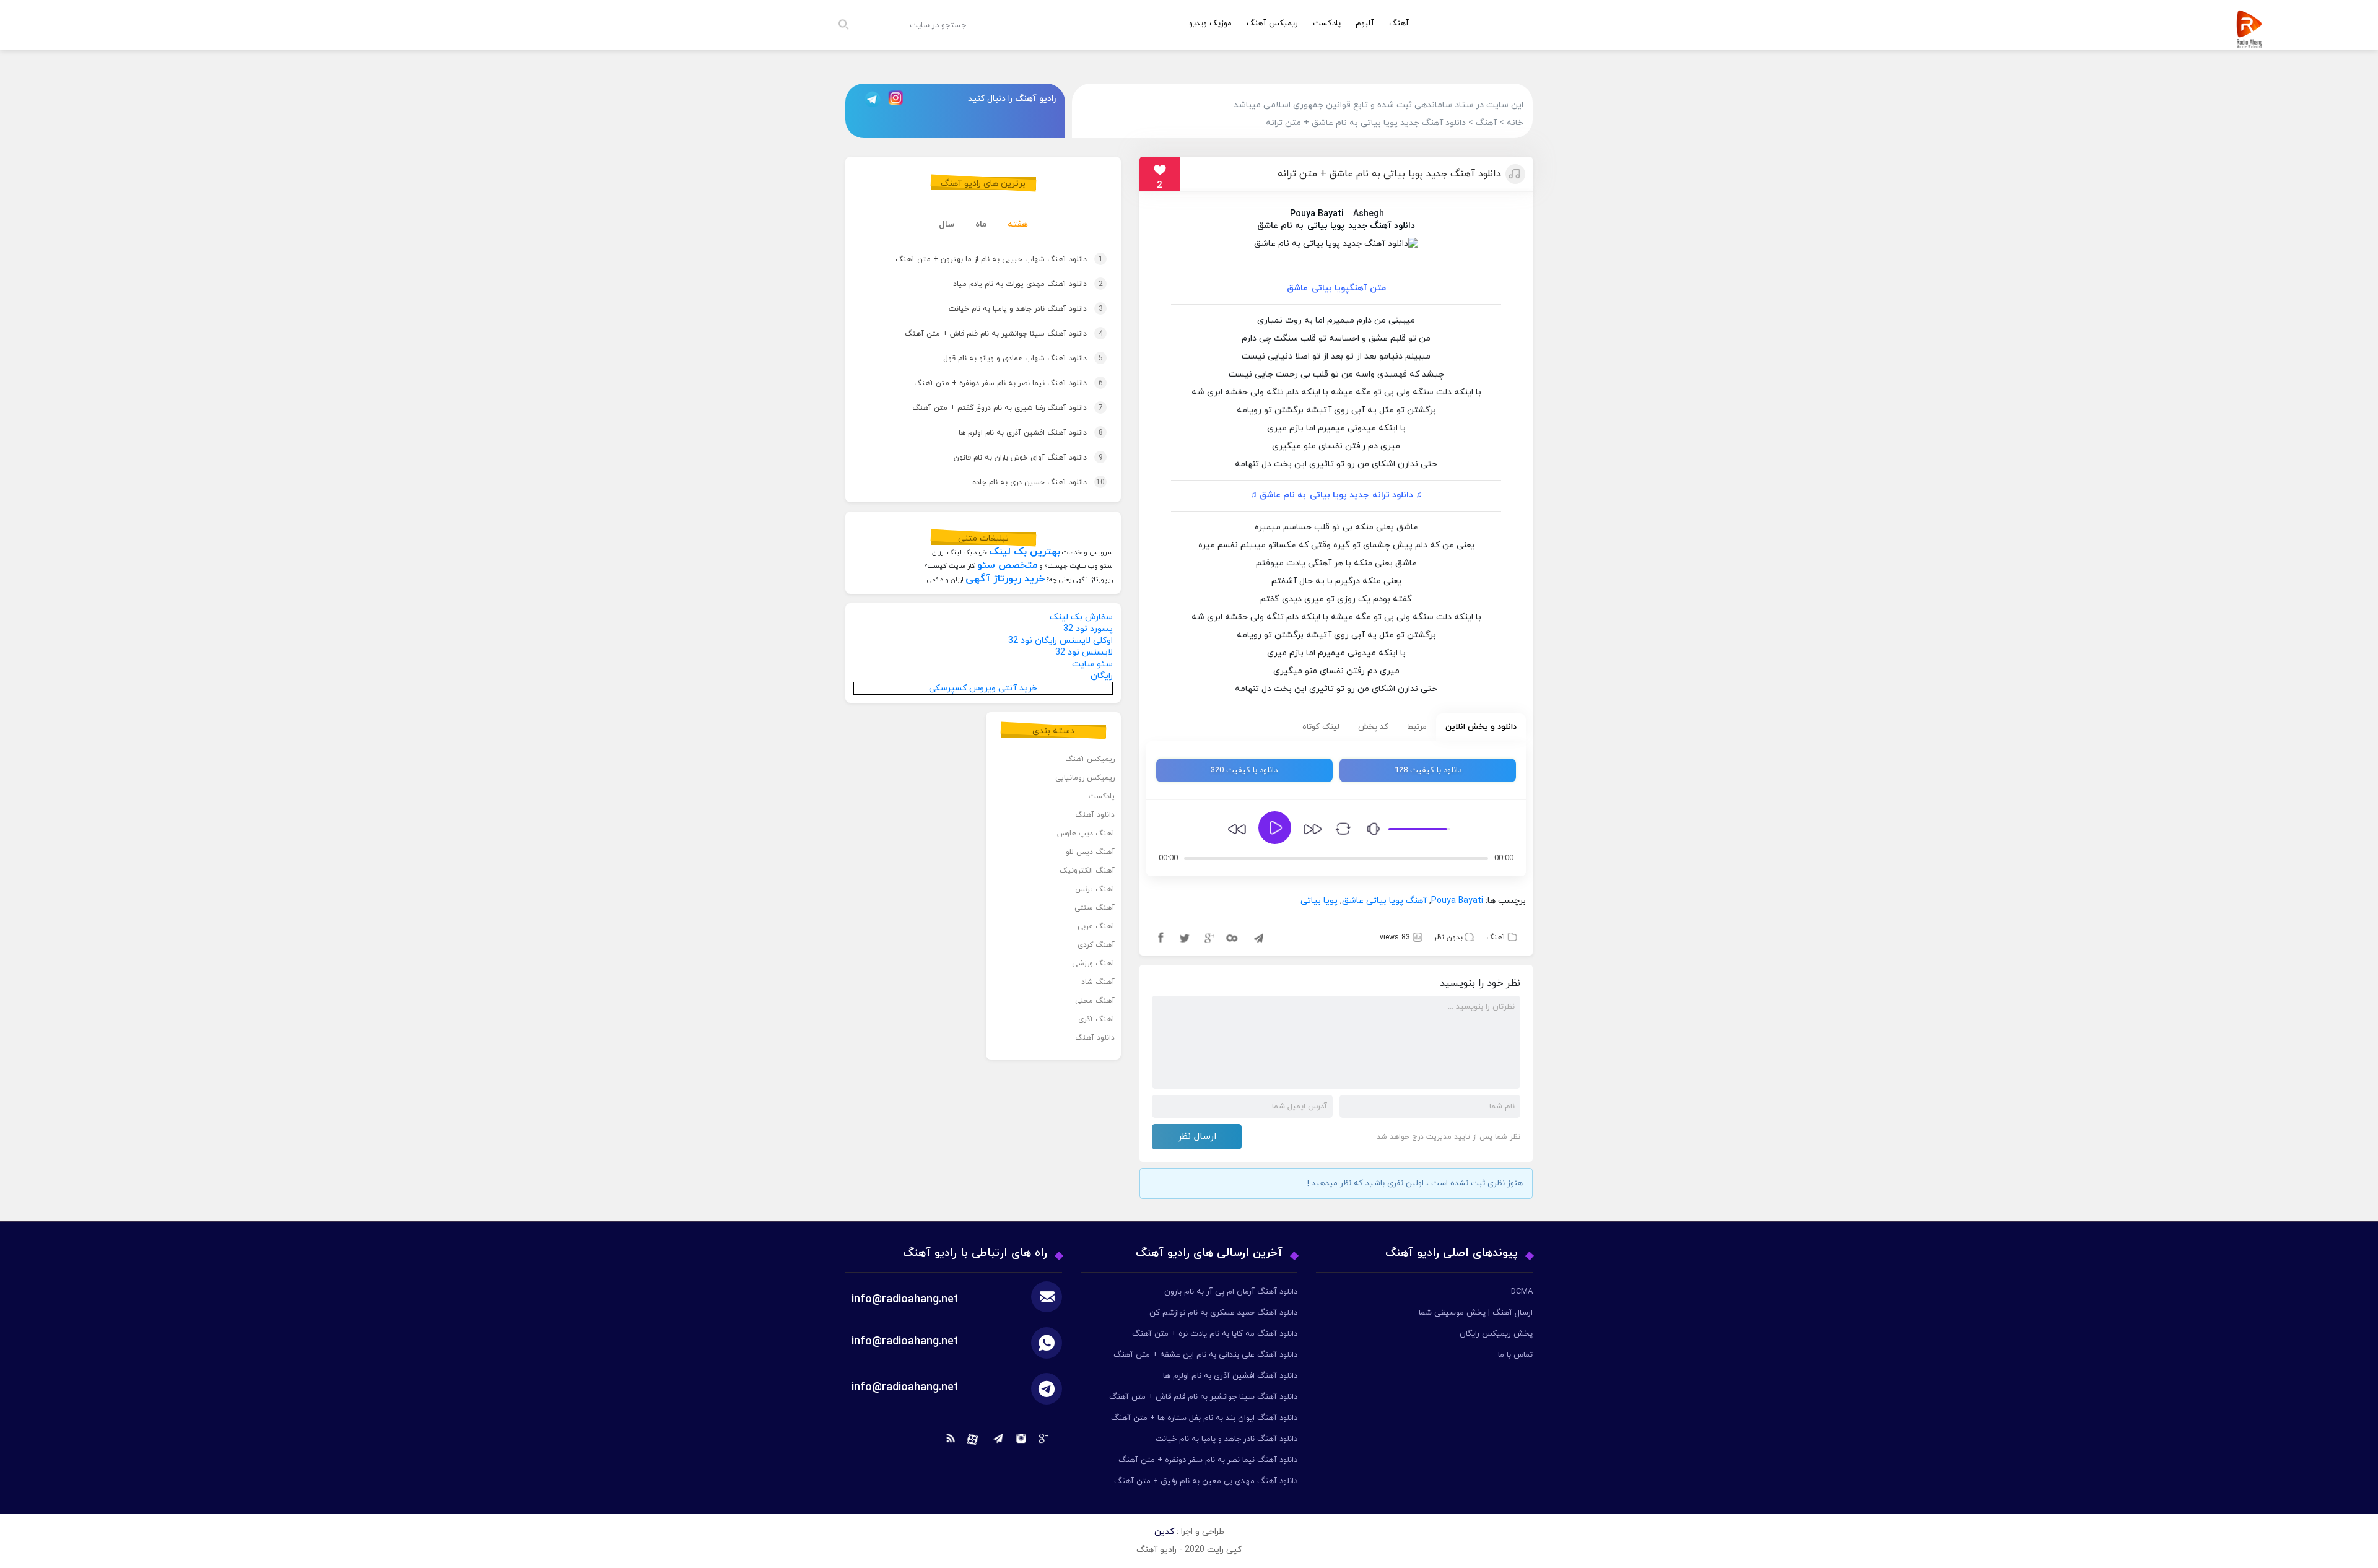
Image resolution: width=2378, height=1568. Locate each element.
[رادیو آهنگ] (2252, 41)
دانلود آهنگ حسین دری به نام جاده (1021, 482)
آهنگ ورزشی (1093, 964)
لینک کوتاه (1321, 727)
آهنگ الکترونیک (1087, 871)
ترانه (1381, 495)
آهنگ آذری (1096, 1019)
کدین (1164, 1532)
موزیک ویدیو (1210, 24)
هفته (1018, 224)
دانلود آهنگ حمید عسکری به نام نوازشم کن (1223, 1313)
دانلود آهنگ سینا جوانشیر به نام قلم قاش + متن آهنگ (986, 334)
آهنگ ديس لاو (1090, 852)
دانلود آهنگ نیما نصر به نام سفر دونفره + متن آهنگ (991, 383)
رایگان (1102, 676)
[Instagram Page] (897, 99)
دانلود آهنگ (1095, 815)
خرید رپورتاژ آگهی (1005, 579)
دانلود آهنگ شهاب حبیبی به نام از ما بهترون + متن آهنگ (979, 259)
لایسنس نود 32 (1084, 652)
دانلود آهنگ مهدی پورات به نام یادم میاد (1008, 284)
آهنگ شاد (1098, 982)
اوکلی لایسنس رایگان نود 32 (1061, 641)
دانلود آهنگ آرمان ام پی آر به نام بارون (1231, 1292)
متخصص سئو (1007, 565)
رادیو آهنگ (1035, 99)
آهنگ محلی (1095, 1001)
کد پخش (1373, 727)
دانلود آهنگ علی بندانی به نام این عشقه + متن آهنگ (1205, 1355)
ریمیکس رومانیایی (1085, 778)
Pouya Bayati (1317, 214)
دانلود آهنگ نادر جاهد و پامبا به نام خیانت (1008, 309)
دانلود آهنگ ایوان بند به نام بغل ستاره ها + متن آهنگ (1204, 1418)
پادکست (1327, 24)
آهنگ (1399, 24)
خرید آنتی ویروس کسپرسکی (983, 688)
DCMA (1522, 1292)
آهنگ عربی (1096, 926)
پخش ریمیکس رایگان (1496, 1334)
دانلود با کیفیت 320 (1244, 770)
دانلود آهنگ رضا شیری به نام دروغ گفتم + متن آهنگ (990, 408)
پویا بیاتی (1326, 226)
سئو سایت (1092, 664)
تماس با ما (1515, 1355)
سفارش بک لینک (1081, 617)
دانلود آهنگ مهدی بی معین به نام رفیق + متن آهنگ (1206, 1481)
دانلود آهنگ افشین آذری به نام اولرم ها (1013, 433)
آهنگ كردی (1096, 945)
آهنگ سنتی (1095, 908)
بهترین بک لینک (1025, 552)
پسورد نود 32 (1088, 629)
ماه (981, 224)
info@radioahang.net (905, 1342)
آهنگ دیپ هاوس (1086, 834)
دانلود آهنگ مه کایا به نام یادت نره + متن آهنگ (1215, 1334)
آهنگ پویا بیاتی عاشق (1384, 901)
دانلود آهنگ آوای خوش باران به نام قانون (1010, 458)
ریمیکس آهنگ (1272, 24)
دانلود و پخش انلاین (1481, 727)
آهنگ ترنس (1095, 889)
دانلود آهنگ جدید (1382, 226)
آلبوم (1365, 24)
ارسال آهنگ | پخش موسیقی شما (1476, 1313)
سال (947, 224)
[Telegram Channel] (869, 99)
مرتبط (1417, 727)
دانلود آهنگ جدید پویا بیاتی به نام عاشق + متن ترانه (1389, 174)
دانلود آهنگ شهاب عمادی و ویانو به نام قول (1005, 359)
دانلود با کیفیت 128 (1428, 770)
